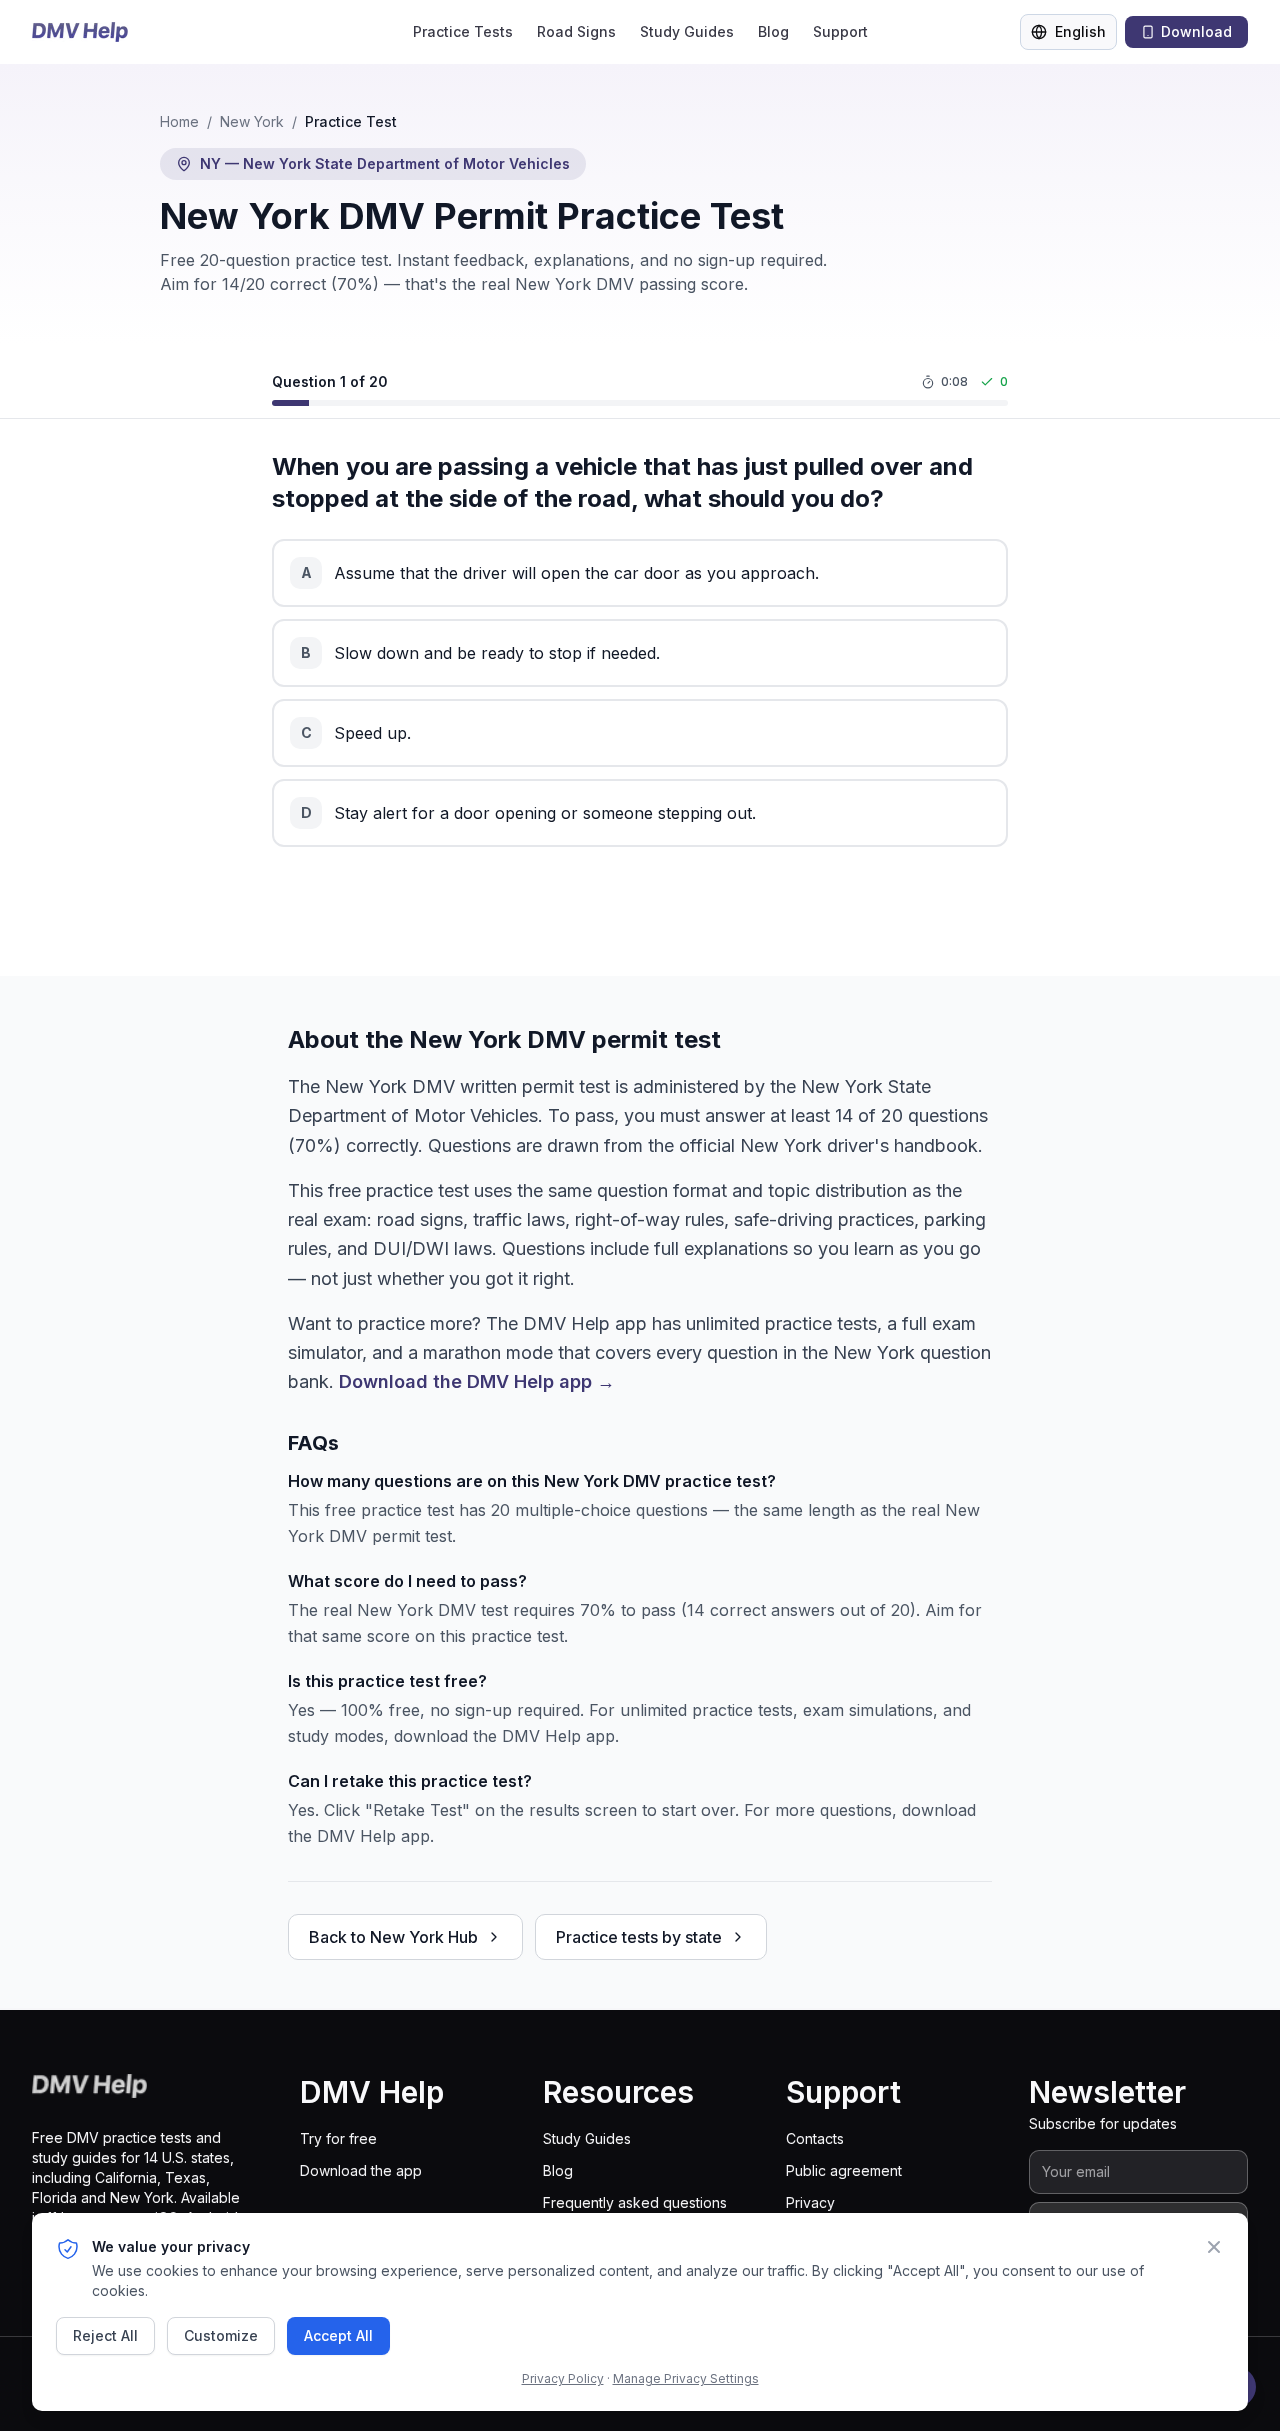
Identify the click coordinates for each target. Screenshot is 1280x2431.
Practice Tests (463, 31)
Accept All (338, 2335)
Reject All (105, 2335)
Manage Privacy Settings (686, 2378)
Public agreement (844, 2170)
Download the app (361, 2170)
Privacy (810, 2202)
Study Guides (687, 31)
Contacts (815, 2138)
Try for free (338, 2138)
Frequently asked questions (635, 2202)
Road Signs (576, 31)
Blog (773, 31)
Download (1196, 31)
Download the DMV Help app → (477, 1381)
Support (840, 31)
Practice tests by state (639, 1937)
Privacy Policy (563, 2378)
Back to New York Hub (393, 1937)
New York (252, 121)
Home (179, 121)
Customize (221, 2335)
